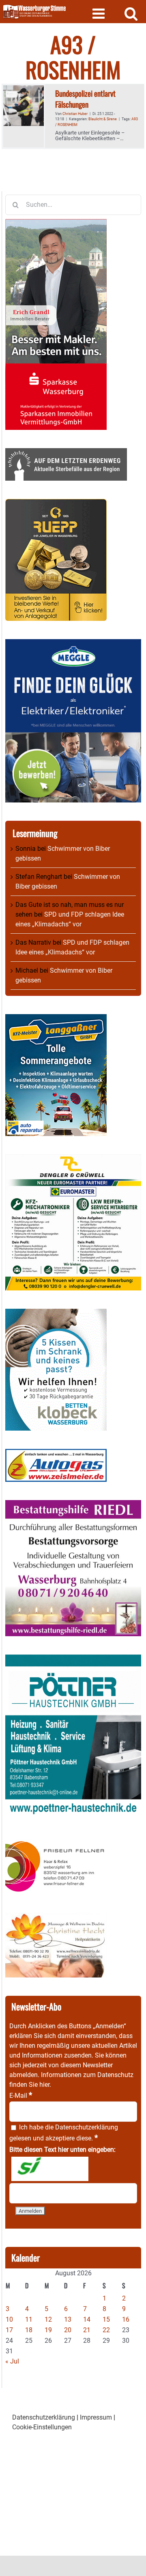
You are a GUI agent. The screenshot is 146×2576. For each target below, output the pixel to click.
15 (106, 2319)
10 (9, 2319)
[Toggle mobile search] (131, 13)
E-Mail (21, 2096)
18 (29, 2330)
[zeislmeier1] (56, 1454)
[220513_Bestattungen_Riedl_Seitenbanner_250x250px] (73, 1505)
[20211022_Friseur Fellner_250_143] (56, 1841)
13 (68, 2319)
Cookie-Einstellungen (42, 2427)
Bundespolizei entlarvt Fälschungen (85, 99)
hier (44, 2085)
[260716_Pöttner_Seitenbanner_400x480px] (73, 1659)
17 (9, 2330)
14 (87, 2319)
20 (68, 2330)
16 (126, 2319)
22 (106, 2330)
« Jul (12, 2361)
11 (29, 2319)
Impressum (96, 2417)
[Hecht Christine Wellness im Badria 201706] (56, 1917)
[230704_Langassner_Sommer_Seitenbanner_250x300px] (56, 1019)
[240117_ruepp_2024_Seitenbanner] (56, 504)
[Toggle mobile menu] (100, 13)
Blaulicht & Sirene (103, 119)
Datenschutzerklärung (87, 2127)
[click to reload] (50, 2169)
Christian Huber (75, 114)
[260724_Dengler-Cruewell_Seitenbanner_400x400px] (73, 1159)
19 (48, 2330)
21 (87, 2330)
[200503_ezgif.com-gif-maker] (56, 1313)
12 (48, 2319)
